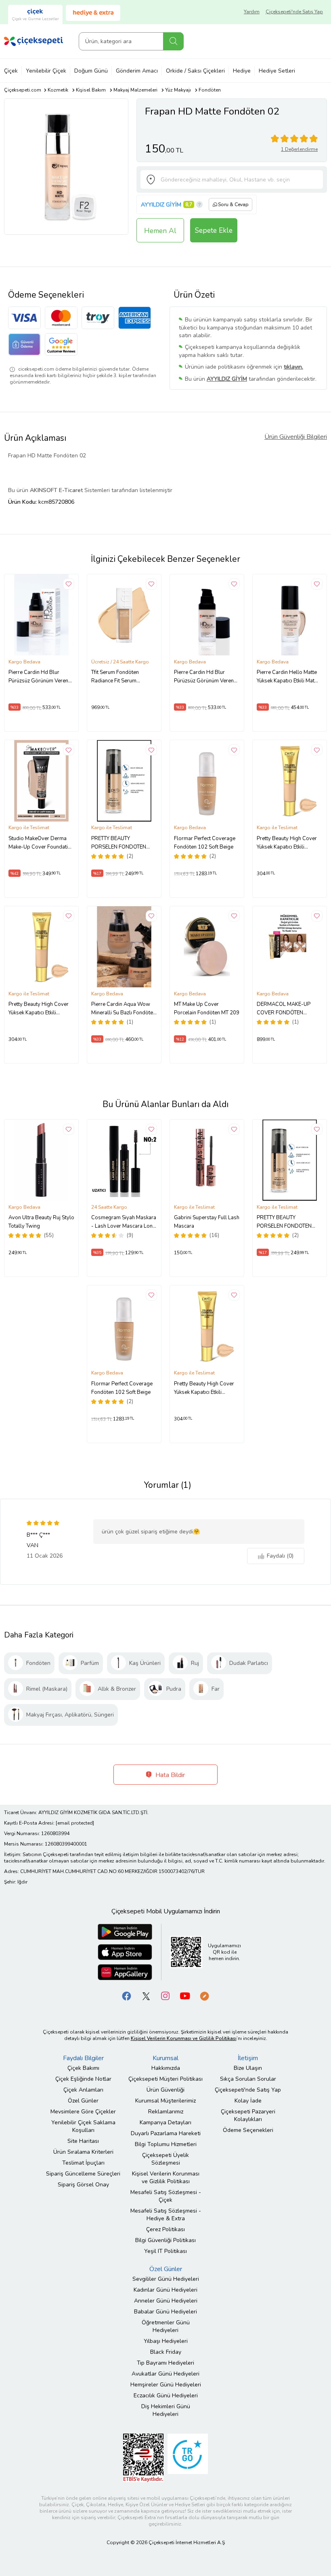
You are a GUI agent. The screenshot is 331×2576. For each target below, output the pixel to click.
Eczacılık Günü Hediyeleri (166, 2396)
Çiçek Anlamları (83, 2090)
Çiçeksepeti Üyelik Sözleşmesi (165, 2159)
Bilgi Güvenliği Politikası (165, 2240)
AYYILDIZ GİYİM (161, 205)
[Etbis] (143, 2457)
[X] (146, 1995)
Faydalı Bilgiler (83, 2058)
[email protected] (75, 1823)
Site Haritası (83, 2141)
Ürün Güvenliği (165, 2090)
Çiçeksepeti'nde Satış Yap (294, 12)
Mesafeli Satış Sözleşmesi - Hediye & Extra (166, 2215)
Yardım (252, 12)
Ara (173, 41)
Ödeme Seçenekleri (248, 2130)
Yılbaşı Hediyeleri (166, 2341)
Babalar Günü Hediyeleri (165, 2312)
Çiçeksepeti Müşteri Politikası (165, 2079)
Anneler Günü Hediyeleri (166, 2301)
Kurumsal (165, 2058)
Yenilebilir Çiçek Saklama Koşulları (83, 2126)
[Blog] (204, 1995)
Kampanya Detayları (165, 2122)
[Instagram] (165, 1995)
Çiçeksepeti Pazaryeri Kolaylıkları (248, 2115)
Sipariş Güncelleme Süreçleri (83, 2174)
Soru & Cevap (233, 204)
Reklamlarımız (166, 2112)
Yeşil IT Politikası (165, 2251)
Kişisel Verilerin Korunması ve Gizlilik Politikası (166, 2178)
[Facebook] (127, 1995)
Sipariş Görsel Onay (83, 2185)
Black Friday (166, 2352)
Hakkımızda (166, 2068)
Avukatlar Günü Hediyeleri (165, 2374)
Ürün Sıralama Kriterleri (83, 2152)
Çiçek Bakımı (83, 2068)
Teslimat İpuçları (83, 2163)
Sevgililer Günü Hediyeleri (166, 2279)
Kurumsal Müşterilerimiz (165, 2101)
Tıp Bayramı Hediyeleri (165, 2363)
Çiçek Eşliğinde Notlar (83, 2079)
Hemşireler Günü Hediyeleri (166, 2385)
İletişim (248, 2058)
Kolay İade (248, 2101)
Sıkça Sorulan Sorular (248, 2079)
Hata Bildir (169, 1775)
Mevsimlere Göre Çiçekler (83, 2112)
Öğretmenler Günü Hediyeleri (166, 2326)
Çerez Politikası (165, 2229)
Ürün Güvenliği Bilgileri (296, 437)
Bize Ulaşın (248, 2068)
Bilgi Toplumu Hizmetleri (166, 2144)
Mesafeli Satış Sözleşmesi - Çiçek (166, 2196)
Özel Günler (83, 2101)
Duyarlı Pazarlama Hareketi (166, 2133)
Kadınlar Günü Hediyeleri (165, 2290)
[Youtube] (185, 1995)
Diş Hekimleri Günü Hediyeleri (166, 2410)
